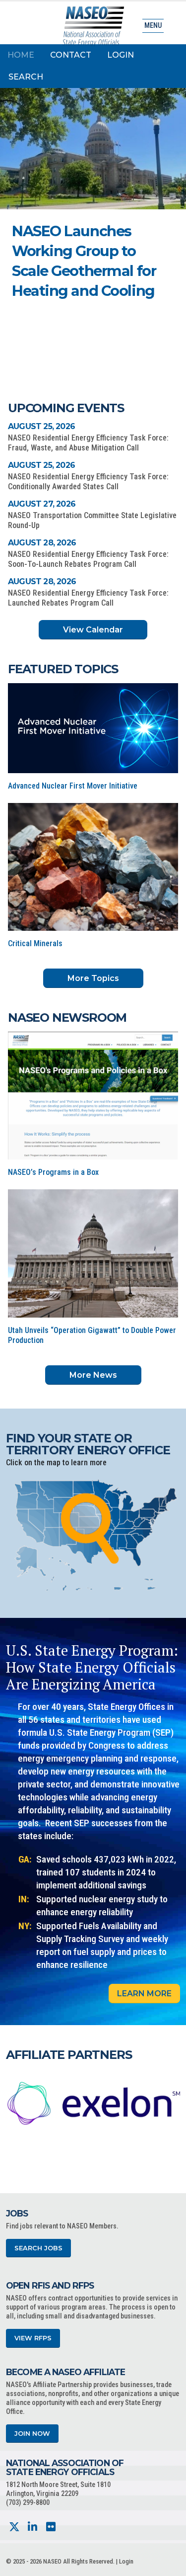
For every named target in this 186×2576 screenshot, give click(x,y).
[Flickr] (51, 2527)
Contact (71, 55)
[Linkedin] (32, 2527)
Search (26, 77)
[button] (127, 300)
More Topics (93, 978)
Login (121, 55)
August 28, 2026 (42, 543)
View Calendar (93, 630)
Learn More (144, 1994)
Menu (153, 26)
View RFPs (33, 2338)
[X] (14, 2527)
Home (21, 55)
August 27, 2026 (42, 504)
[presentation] (13, 2103)
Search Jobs (38, 2248)
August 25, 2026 (41, 426)
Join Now (32, 2434)
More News (93, 1375)
